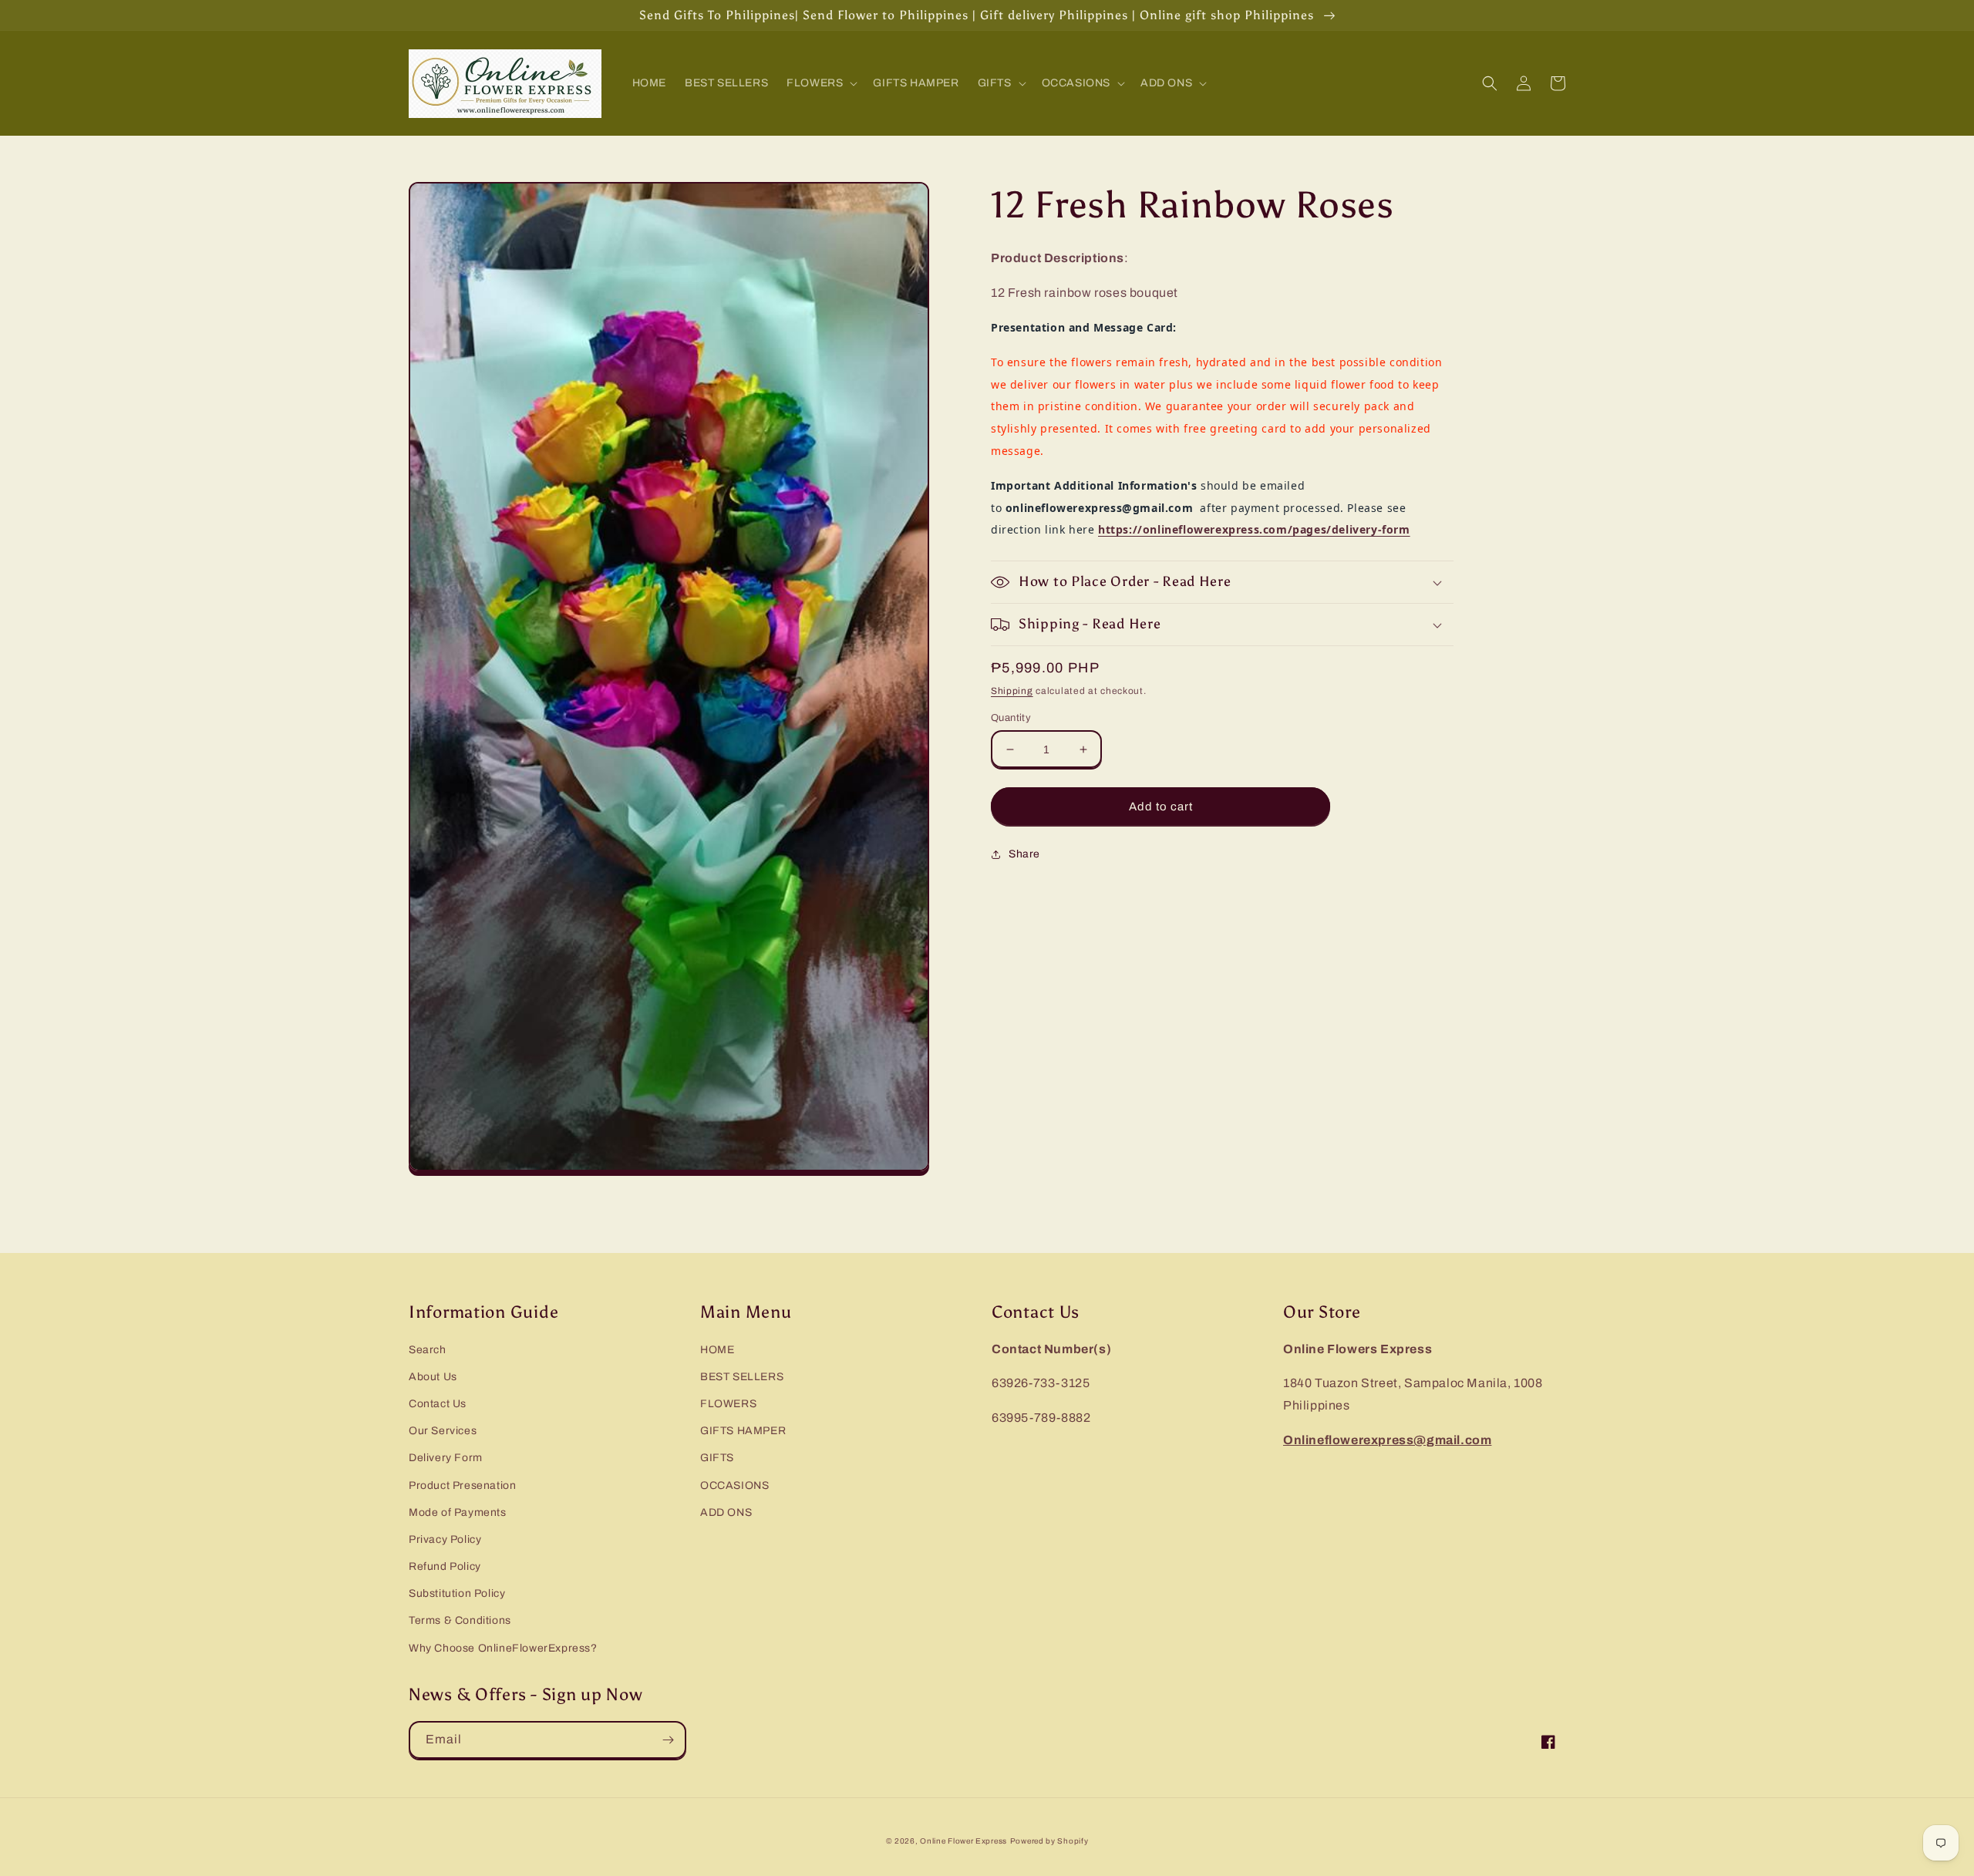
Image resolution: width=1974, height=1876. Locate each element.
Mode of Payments (458, 1512)
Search (428, 1350)
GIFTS (717, 1458)
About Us (433, 1377)
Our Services (443, 1431)
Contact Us (438, 1404)
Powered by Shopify (1049, 1841)
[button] (820, 83)
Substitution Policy (457, 1593)
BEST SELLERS (742, 1377)
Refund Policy (445, 1566)
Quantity (1011, 718)
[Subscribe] (668, 1740)
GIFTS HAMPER (743, 1431)
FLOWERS (728, 1404)
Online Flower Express (963, 1841)
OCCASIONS (734, 1485)
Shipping (1012, 691)
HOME (717, 1350)
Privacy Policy (445, 1539)
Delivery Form (446, 1458)
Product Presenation (462, 1485)
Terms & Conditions (460, 1620)
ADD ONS (726, 1512)
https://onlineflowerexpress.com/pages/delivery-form (1254, 529)
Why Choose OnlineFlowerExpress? (503, 1648)
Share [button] (1024, 854)
